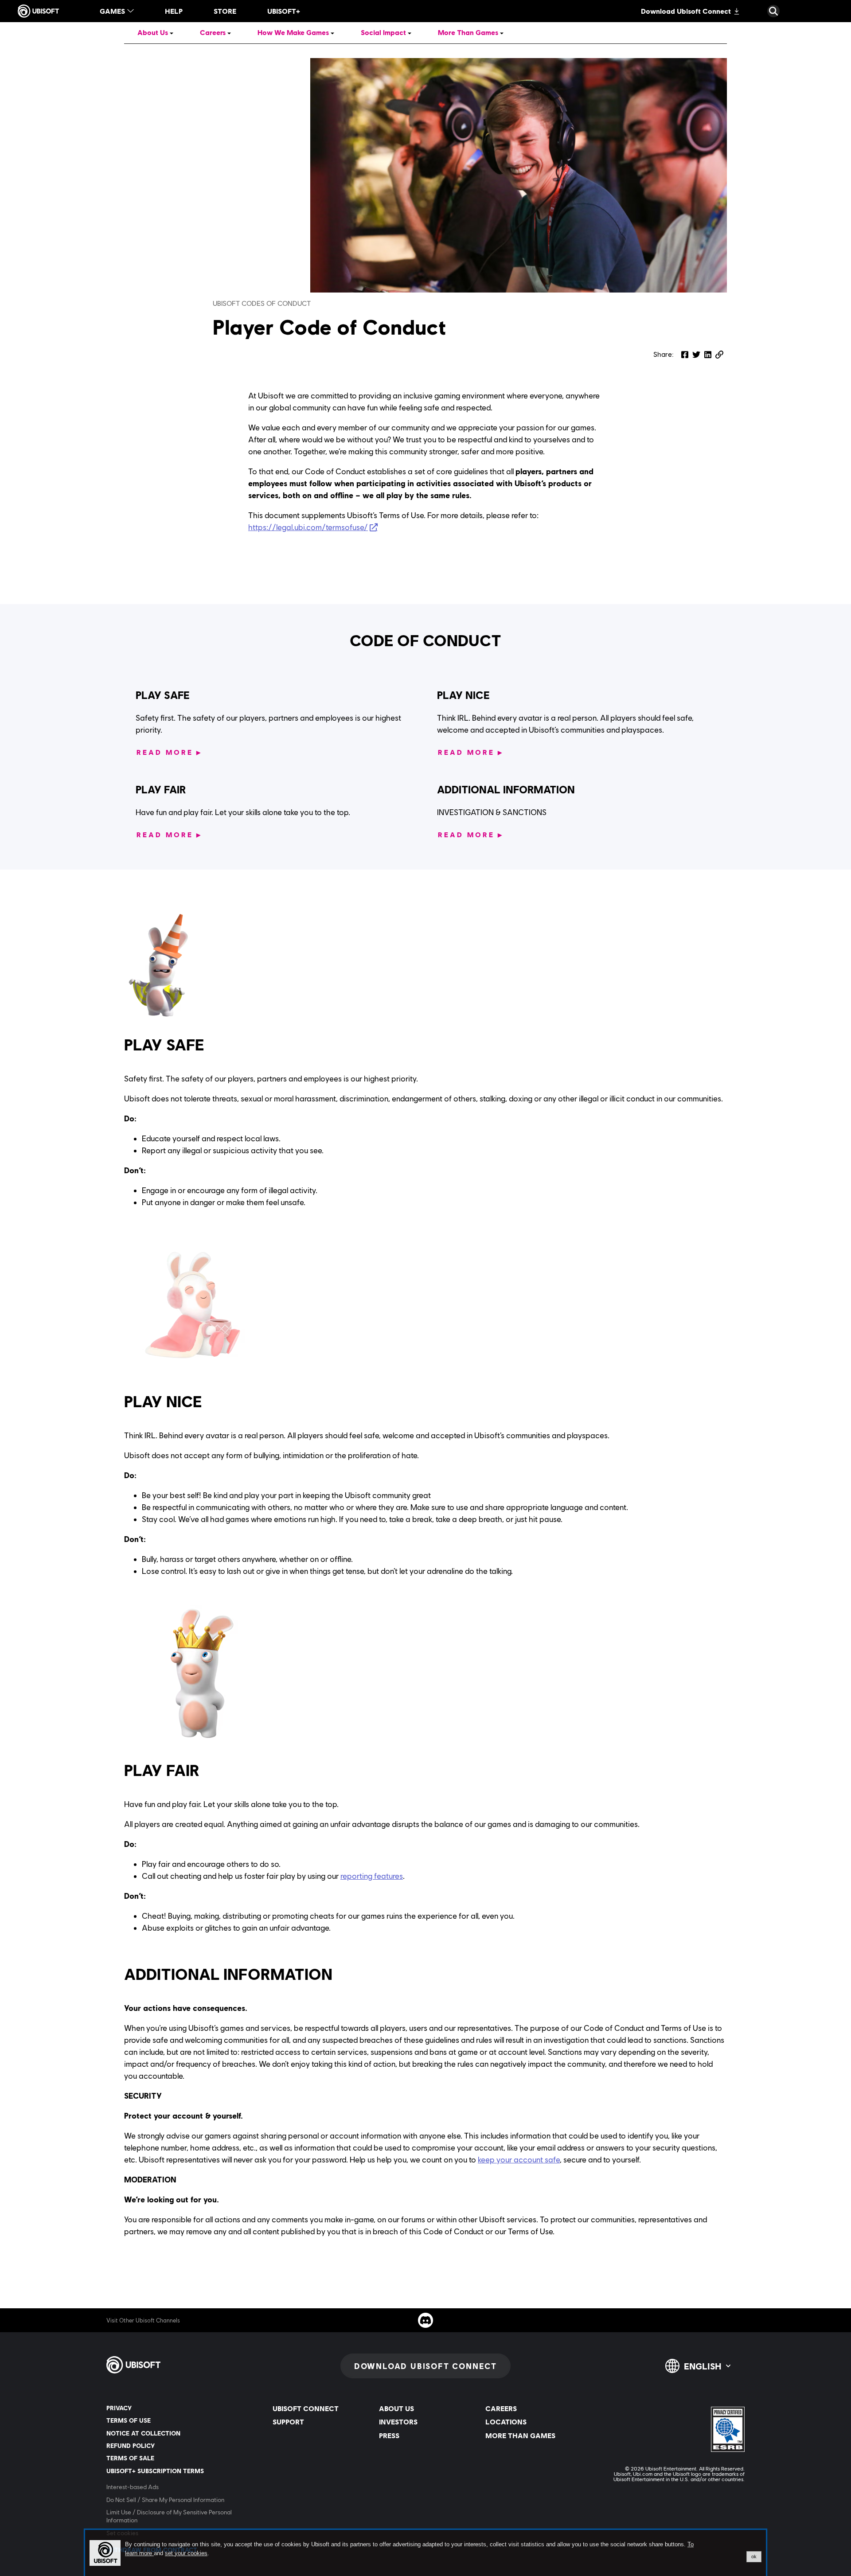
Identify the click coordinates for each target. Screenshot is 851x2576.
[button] (719, 355)
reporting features (372, 1876)
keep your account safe (519, 2160)
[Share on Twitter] (696, 355)
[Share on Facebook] (685, 355)
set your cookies (186, 2553)
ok (754, 2556)
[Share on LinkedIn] (708, 355)
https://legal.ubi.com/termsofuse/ (308, 527)
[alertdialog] (425, 2553)
